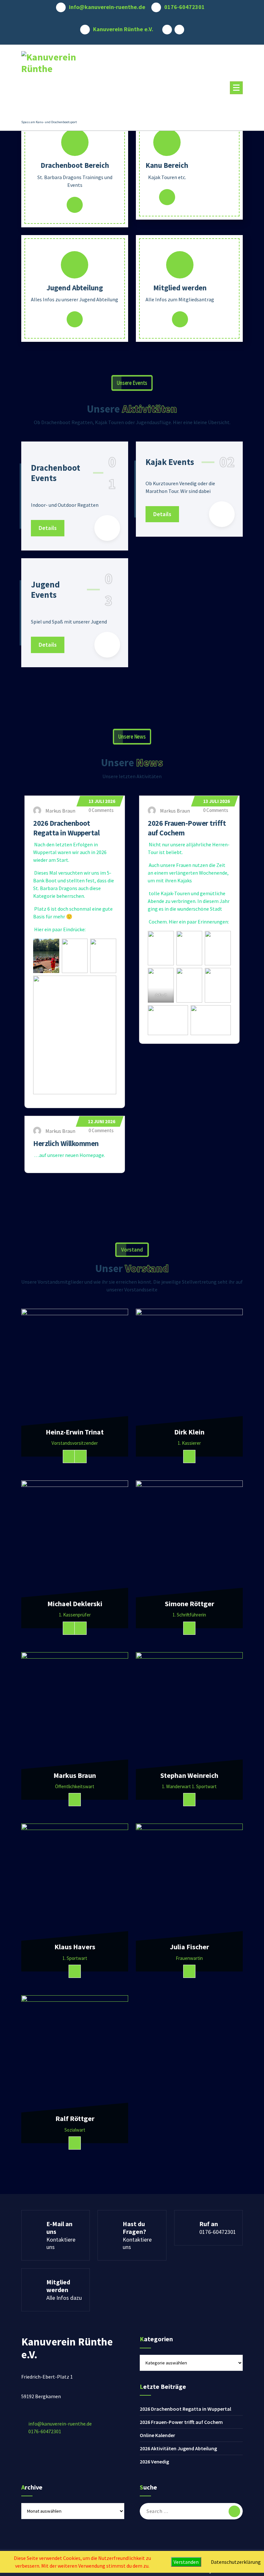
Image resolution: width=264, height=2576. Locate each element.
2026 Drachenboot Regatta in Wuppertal (185, 2409)
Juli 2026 (102, 801)
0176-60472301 (184, 7)
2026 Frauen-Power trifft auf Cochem (181, 2422)
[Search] (234, 2511)
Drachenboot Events (56, 473)
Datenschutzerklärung (236, 2562)
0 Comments (101, 810)
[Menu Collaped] (236, 88)
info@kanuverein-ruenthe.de (107, 7)
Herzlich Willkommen (66, 1143)
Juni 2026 (102, 1121)
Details (75, 205)
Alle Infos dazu (64, 2298)
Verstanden (186, 2562)
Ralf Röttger (75, 2118)
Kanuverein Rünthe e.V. (123, 29)
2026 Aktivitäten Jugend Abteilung (178, 2448)
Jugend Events (45, 590)
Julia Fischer (189, 1947)
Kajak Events (170, 462)
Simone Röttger (189, 1604)
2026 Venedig (154, 2462)
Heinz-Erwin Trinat (75, 1432)
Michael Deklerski (75, 1604)
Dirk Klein (189, 1432)
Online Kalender (157, 2435)
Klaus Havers (75, 1947)
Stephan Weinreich (189, 1775)
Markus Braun (75, 1775)
